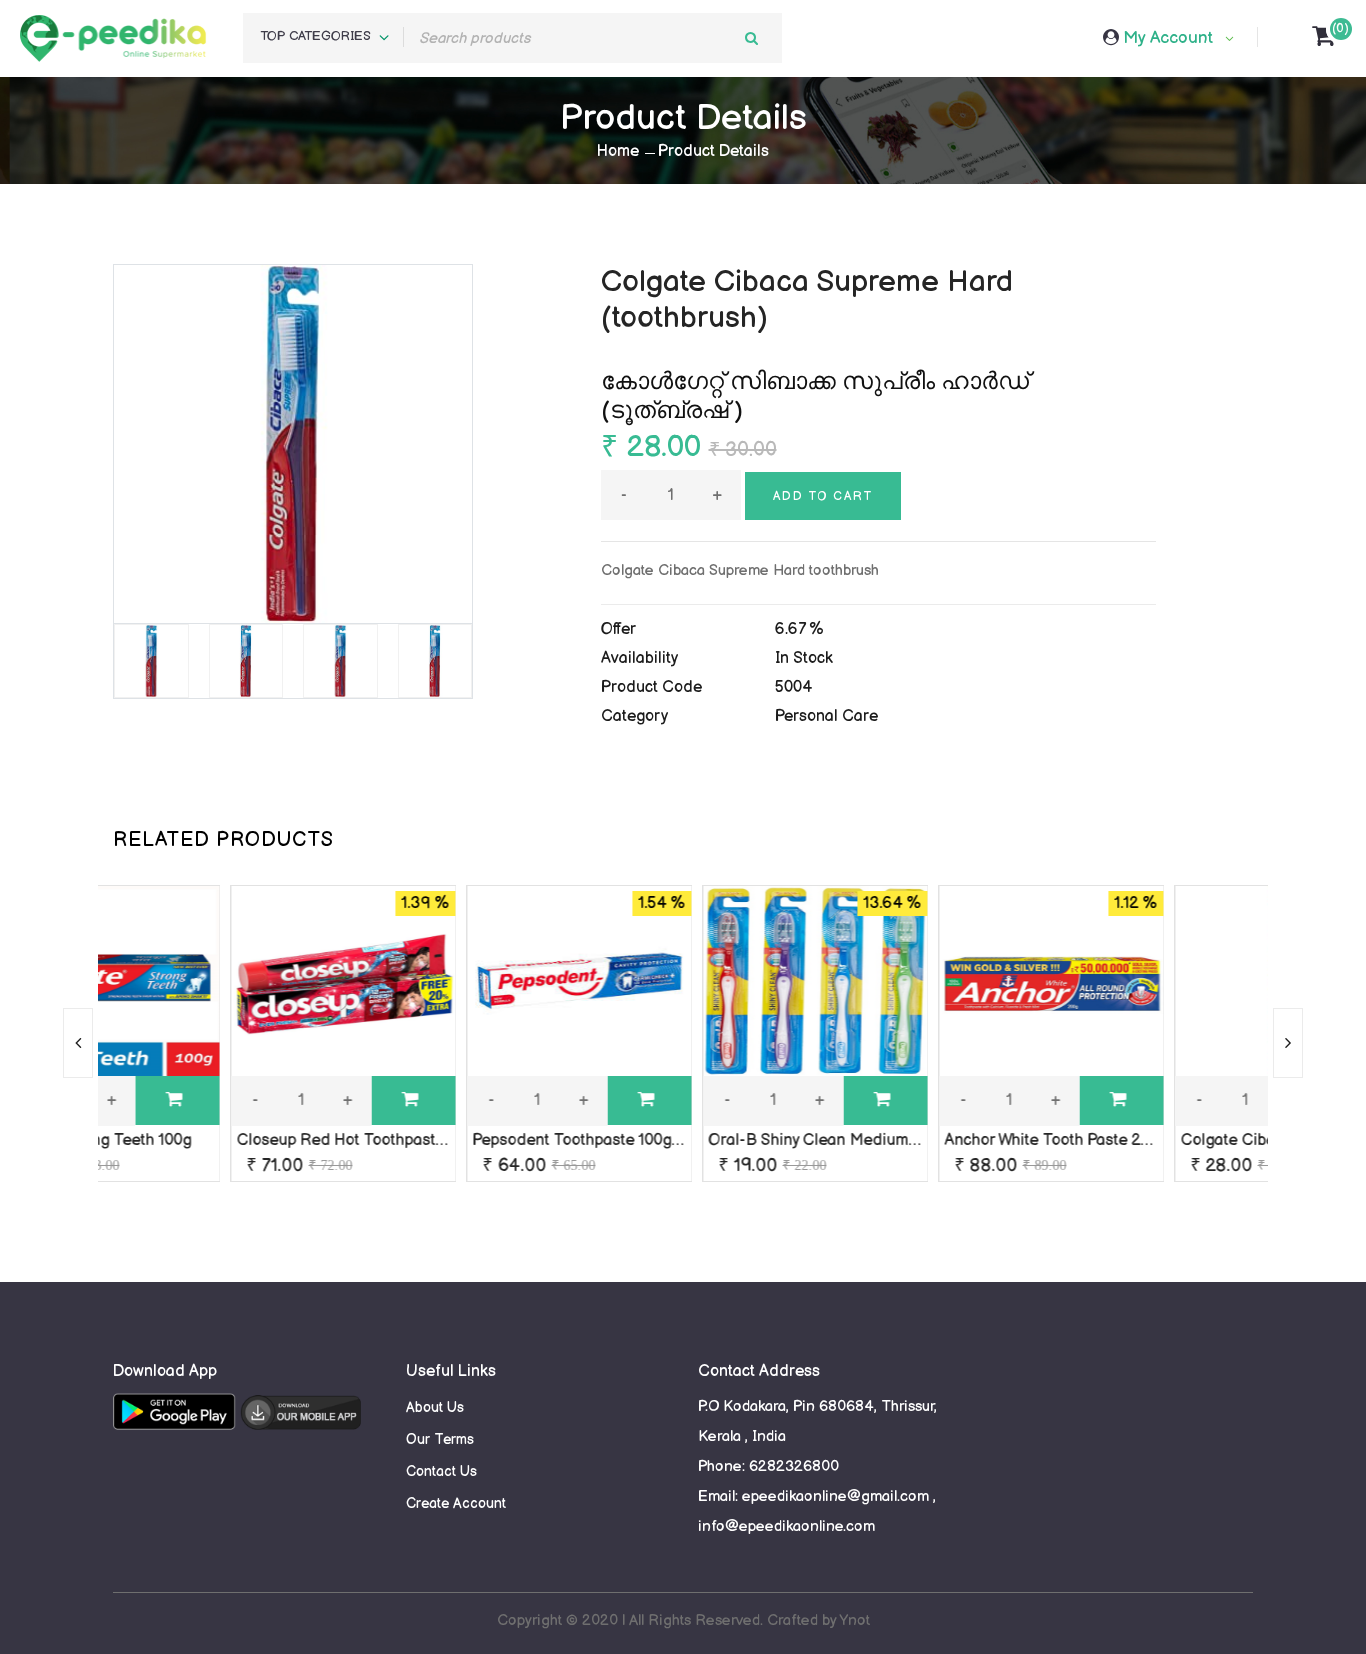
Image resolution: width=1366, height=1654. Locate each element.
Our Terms (440, 1439)
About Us (435, 1407)
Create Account (456, 1503)
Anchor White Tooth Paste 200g (925, 1140)
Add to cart (823, 496)
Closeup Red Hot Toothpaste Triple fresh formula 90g (299, 1140)
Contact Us (441, 1471)
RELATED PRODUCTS (223, 840)
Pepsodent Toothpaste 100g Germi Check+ (496, 1140)
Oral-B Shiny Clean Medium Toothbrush (721, 1140)
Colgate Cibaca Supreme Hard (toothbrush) (1207, 1140)
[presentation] (78, 1043)
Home (618, 151)
